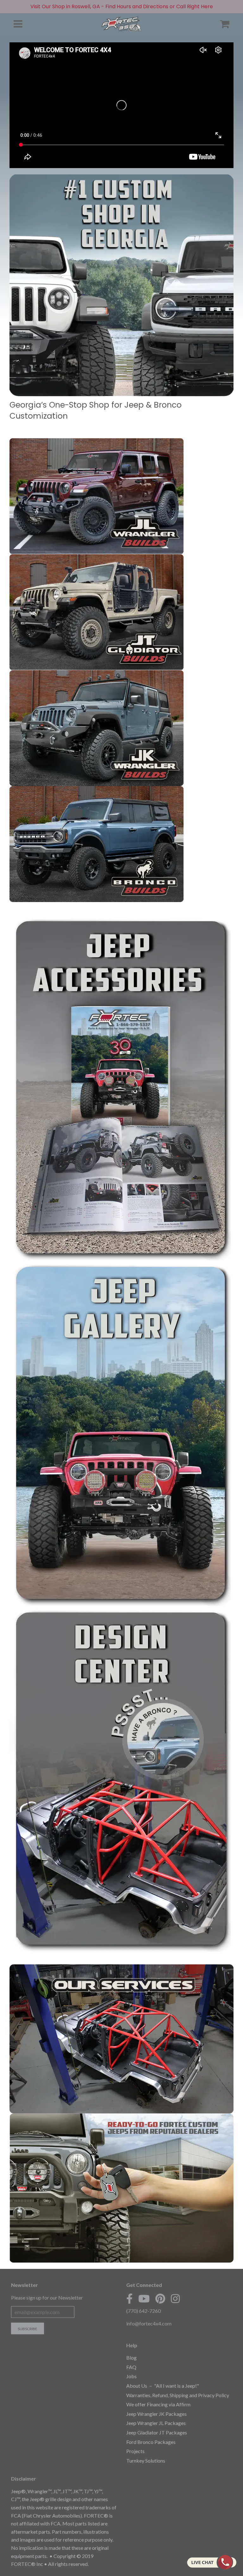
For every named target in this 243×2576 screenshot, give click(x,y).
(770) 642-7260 (143, 2311)
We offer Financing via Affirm (158, 2404)
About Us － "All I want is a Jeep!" (163, 2386)
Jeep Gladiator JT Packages (157, 2432)
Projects (135, 2451)
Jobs (131, 2376)
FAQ (131, 2367)
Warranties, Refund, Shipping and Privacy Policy (178, 2395)
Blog (131, 2358)
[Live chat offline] (212, 2562)
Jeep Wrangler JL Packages (156, 2423)
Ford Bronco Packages (151, 2442)
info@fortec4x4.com (149, 2323)
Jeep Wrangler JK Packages (156, 2414)
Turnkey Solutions (146, 2461)
